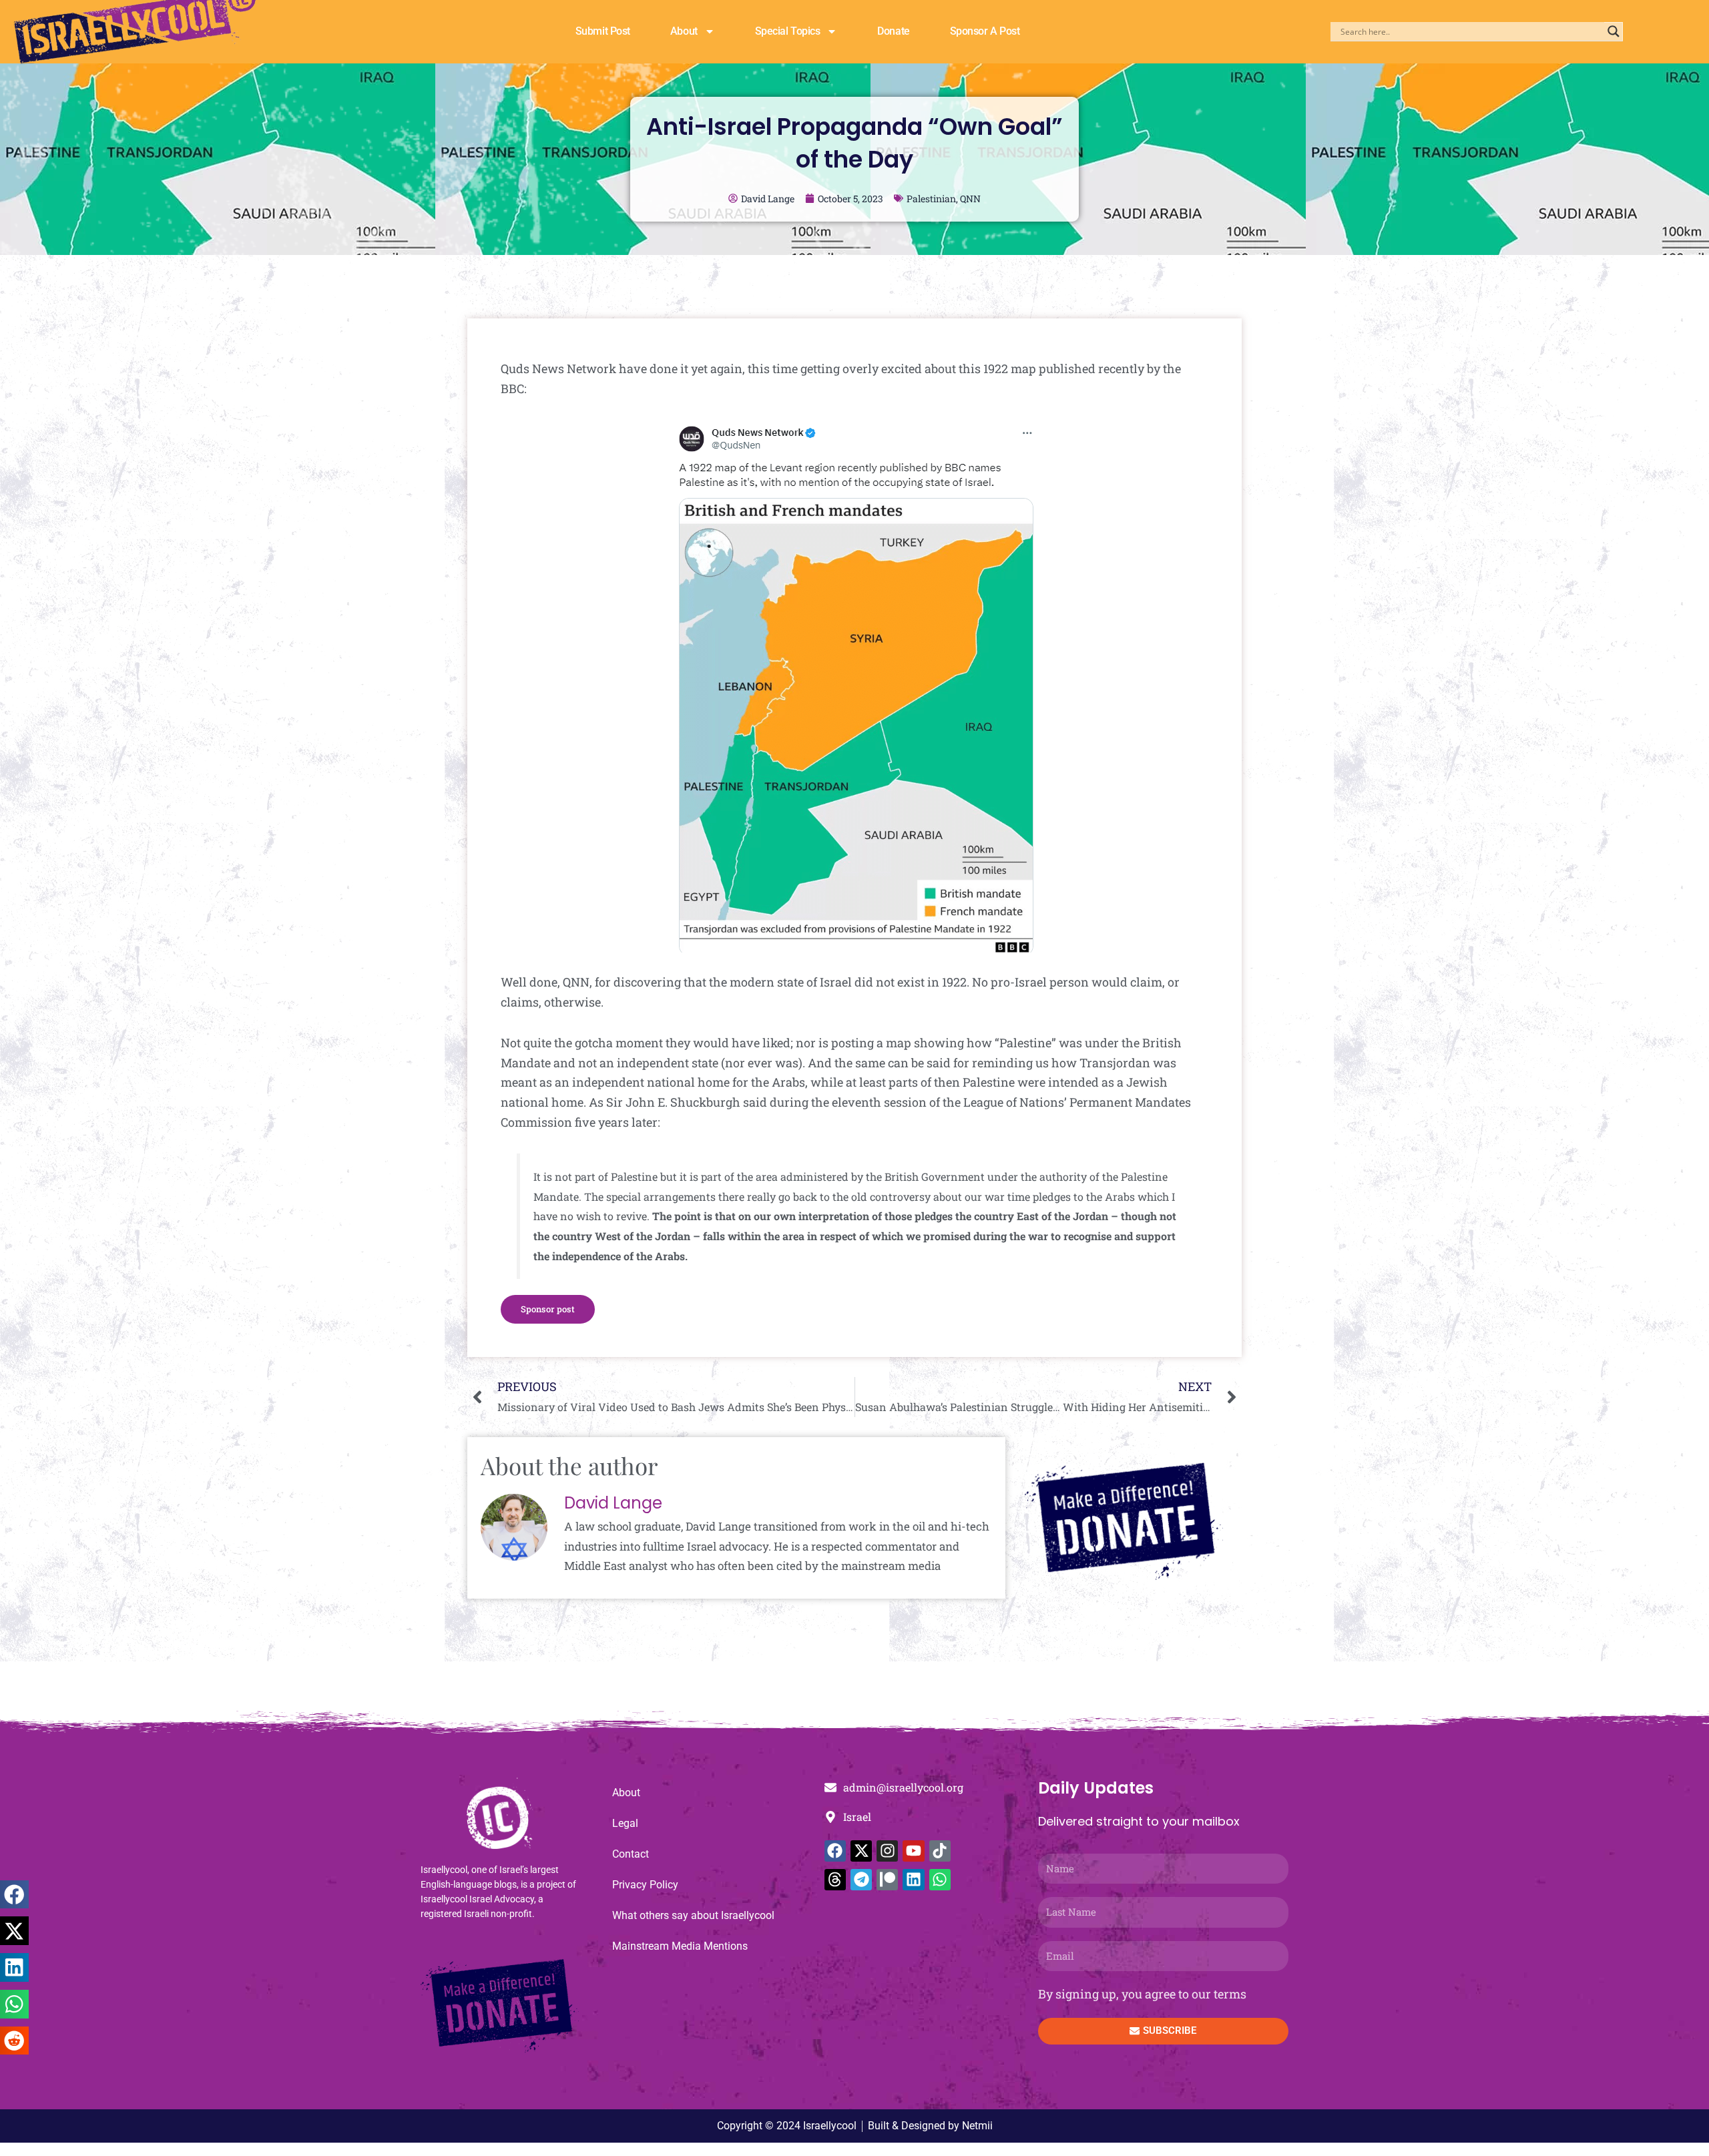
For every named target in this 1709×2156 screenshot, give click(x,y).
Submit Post (603, 31)
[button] (14, 1895)
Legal (625, 1823)
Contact (631, 1854)
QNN (970, 199)
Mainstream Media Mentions (680, 1946)
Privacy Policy (645, 1885)
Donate (893, 31)
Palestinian (931, 199)
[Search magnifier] (1614, 31)
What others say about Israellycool (693, 1915)
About (684, 31)
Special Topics (788, 31)
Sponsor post (548, 1309)
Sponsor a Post (985, 31)
